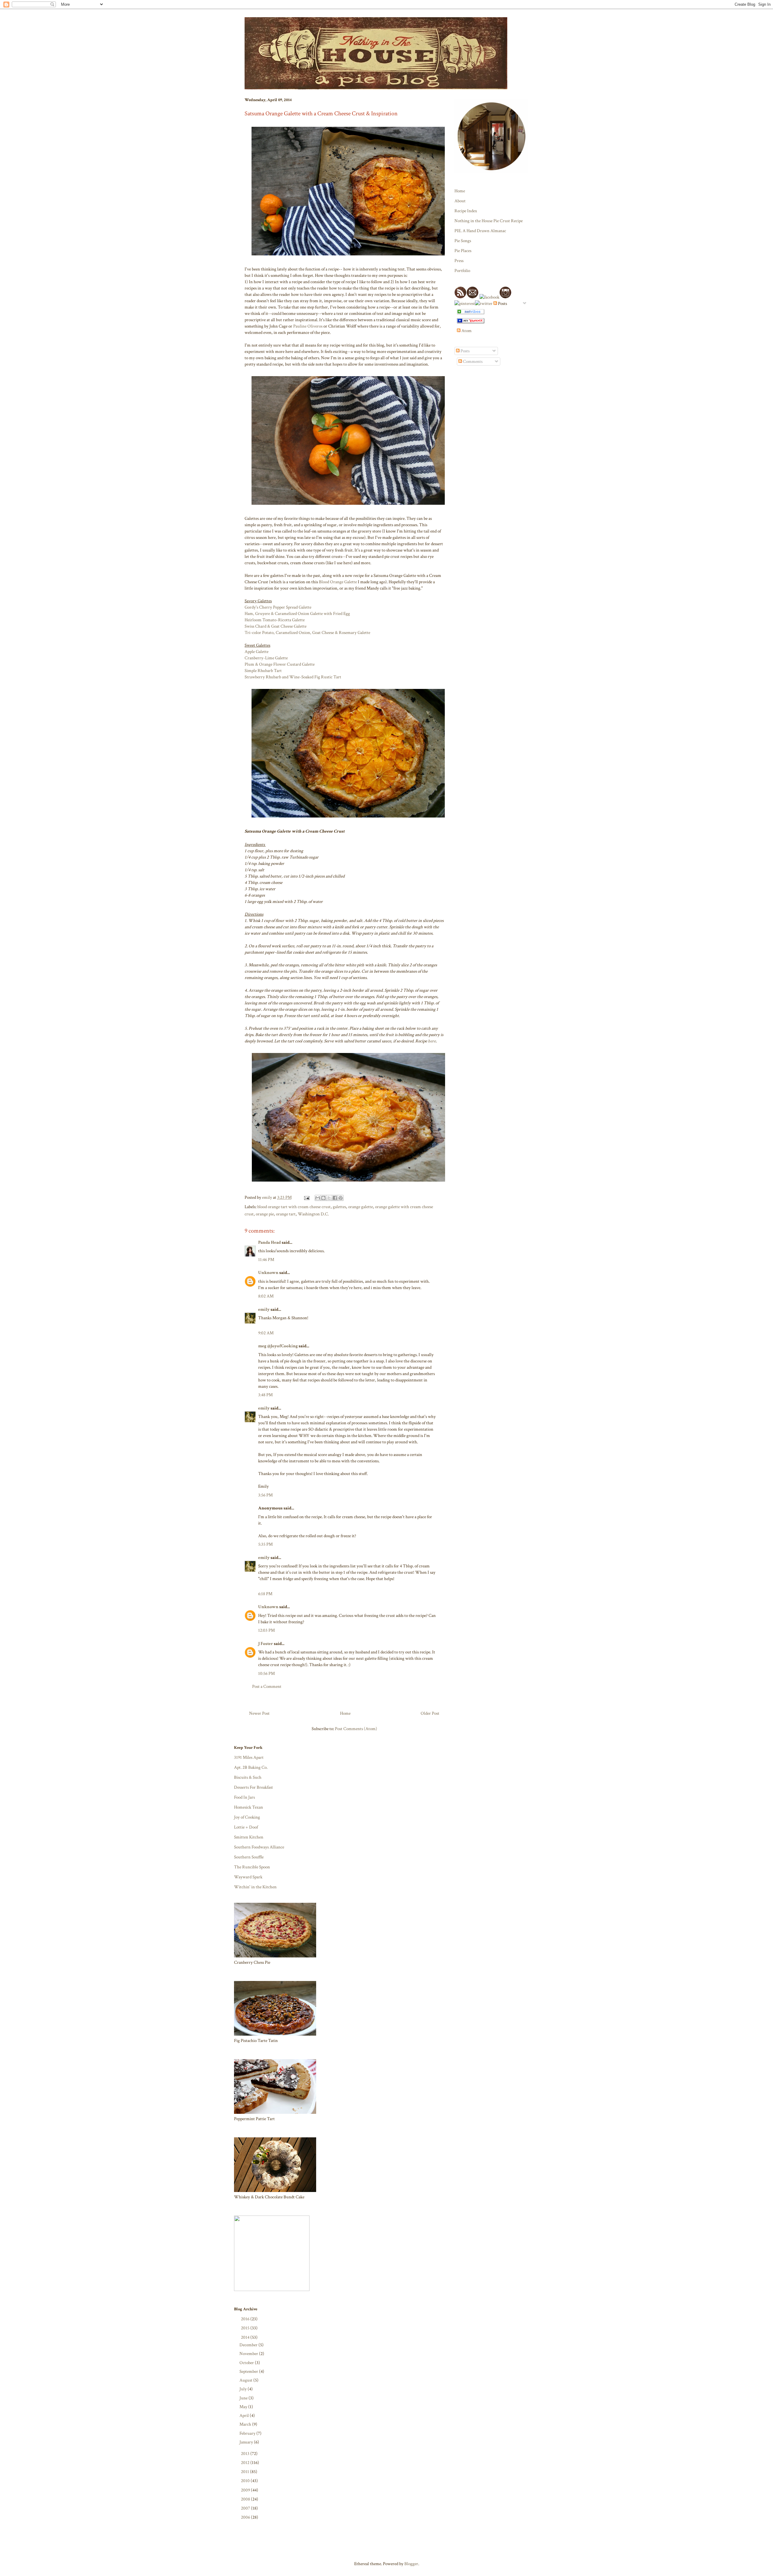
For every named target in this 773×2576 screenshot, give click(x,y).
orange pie (265, 1214)
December (249, 2345)
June (244, 2398)
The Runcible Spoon (252, 1867)
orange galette (361, 1207)
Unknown (268, 1273)
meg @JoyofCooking (278, 1346)
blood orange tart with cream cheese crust (294, 1207)
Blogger (411, 2564)
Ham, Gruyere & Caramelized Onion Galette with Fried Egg (297, 614)
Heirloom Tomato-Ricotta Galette (275, 620)
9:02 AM (266, 1333)
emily (264, 1309)
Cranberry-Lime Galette (266, 658)
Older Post (430, 1713)
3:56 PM (265, 1495)
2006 (246, 2517)
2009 (246, 2490)
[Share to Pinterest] (341, 1198)
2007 (246, 2508)
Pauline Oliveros (308, 326)
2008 (246, 2499)
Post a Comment (267, 1686)
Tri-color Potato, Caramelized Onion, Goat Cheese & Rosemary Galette (307, 633)
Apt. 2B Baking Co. (251, 1767)
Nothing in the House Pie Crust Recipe (489, 221)
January (247, 2442)
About (460, 201)
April (245, 2416)
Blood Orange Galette (338, 582)
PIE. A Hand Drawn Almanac (480, 231)
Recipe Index (466, 211)
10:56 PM (266, 1674)
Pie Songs (463, 241)
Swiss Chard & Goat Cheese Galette (276, 626)
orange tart (286, 1214)
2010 (246, 2481)
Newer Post (259, 1713)
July (244, 2389)
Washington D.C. (313, 1214)
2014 (246, 2337)
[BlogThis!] (323, 1198)
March (246, 2424)
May (244, 2407)
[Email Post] (306, 1197)
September (249, 2371)
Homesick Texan (249, 1807)
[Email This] (318, 1198)
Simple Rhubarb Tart (263, 671)
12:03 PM (266, 1630)
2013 (246, 2454)
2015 (246, 2328)
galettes (339, 1207)
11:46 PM (266, 1260)
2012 (246, 2463)
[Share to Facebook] (335, 1198)
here (432, 1041)
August (246, 2380)
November (249, 2354)
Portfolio (462, 271)
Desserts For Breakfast (253, 1787)
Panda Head (269, 1242)
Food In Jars (244, 1797)
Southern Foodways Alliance (259, 1847)
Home (345, 1713)
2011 (245, 2472)
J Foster (266, 1644)
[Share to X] (329, 1198)
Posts (465, 351)
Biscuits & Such (248, 1777)
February (248, 2433)
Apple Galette (257, 652)
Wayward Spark (248, 1877)
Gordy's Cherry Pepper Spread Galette (278, 607)
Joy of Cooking (247, 1817)
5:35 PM (265, 1544)
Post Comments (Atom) (356, 1729)
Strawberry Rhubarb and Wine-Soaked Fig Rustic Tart (293, 677)
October (247, 2363)
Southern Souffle (249, 1857)
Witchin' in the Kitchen (255, 1887)
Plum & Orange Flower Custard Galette (280, 664)
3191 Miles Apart (249, 1757)
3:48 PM (265, 1395)
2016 (246, 2319)
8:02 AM (266, 1296)
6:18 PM (265, 1594)
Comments (472, 362)
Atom (466, 331)
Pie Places (463, 251)
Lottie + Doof (246, 1827)
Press (459, 261)
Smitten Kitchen (249, 1837)
